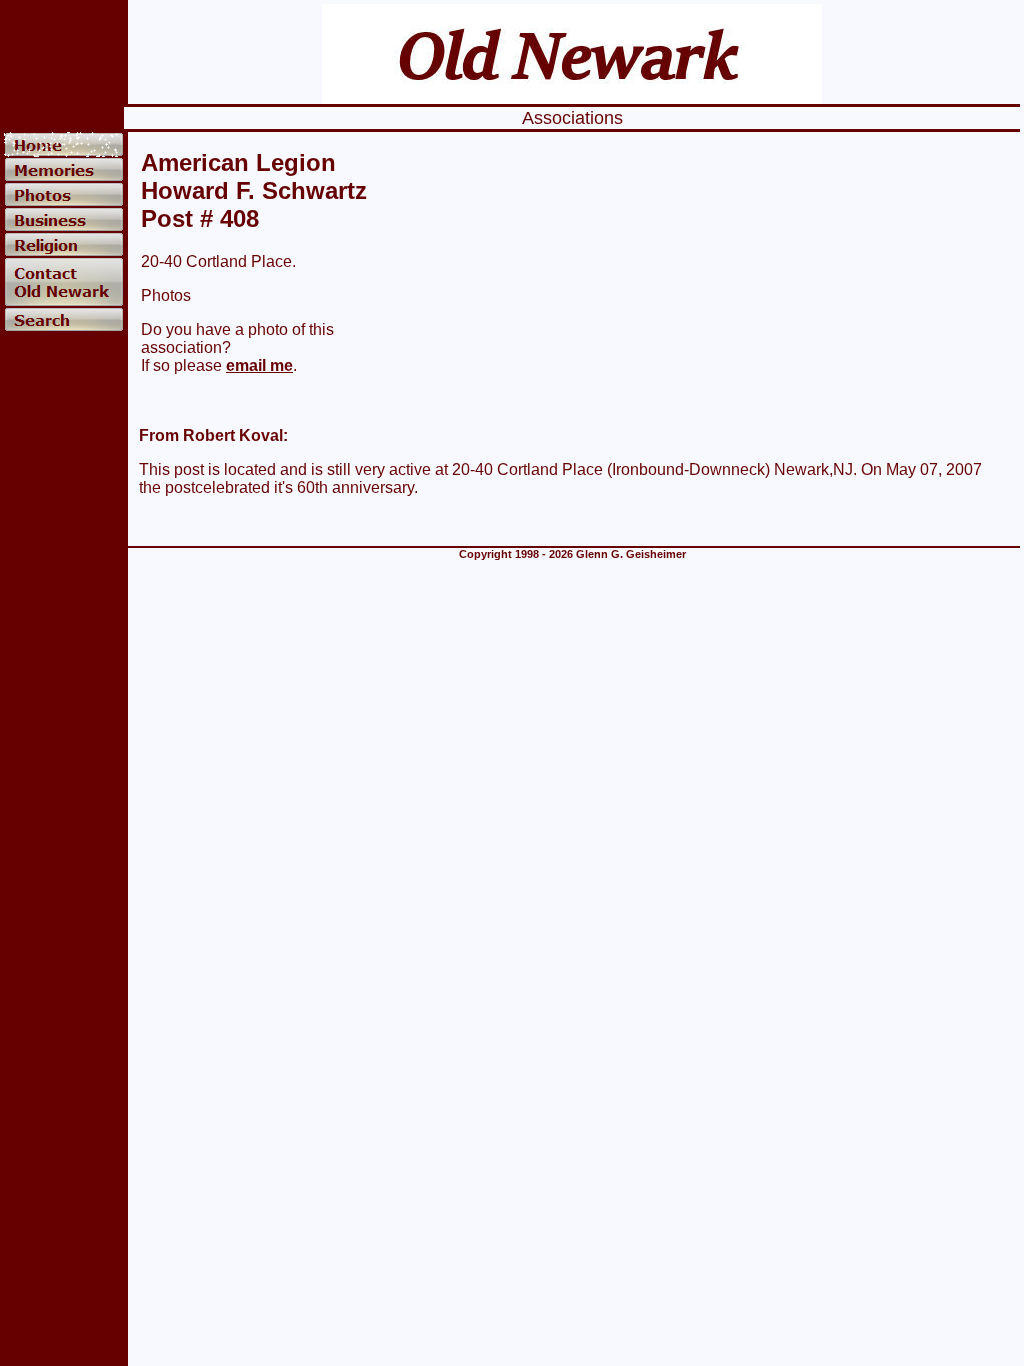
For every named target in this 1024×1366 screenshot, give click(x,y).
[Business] (64, 219)
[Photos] (64, 194)
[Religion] (64, 244)
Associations (572, 117)
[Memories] (64, 169)
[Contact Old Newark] (64, 282)
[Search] (64, 319)
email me (259, 365)
